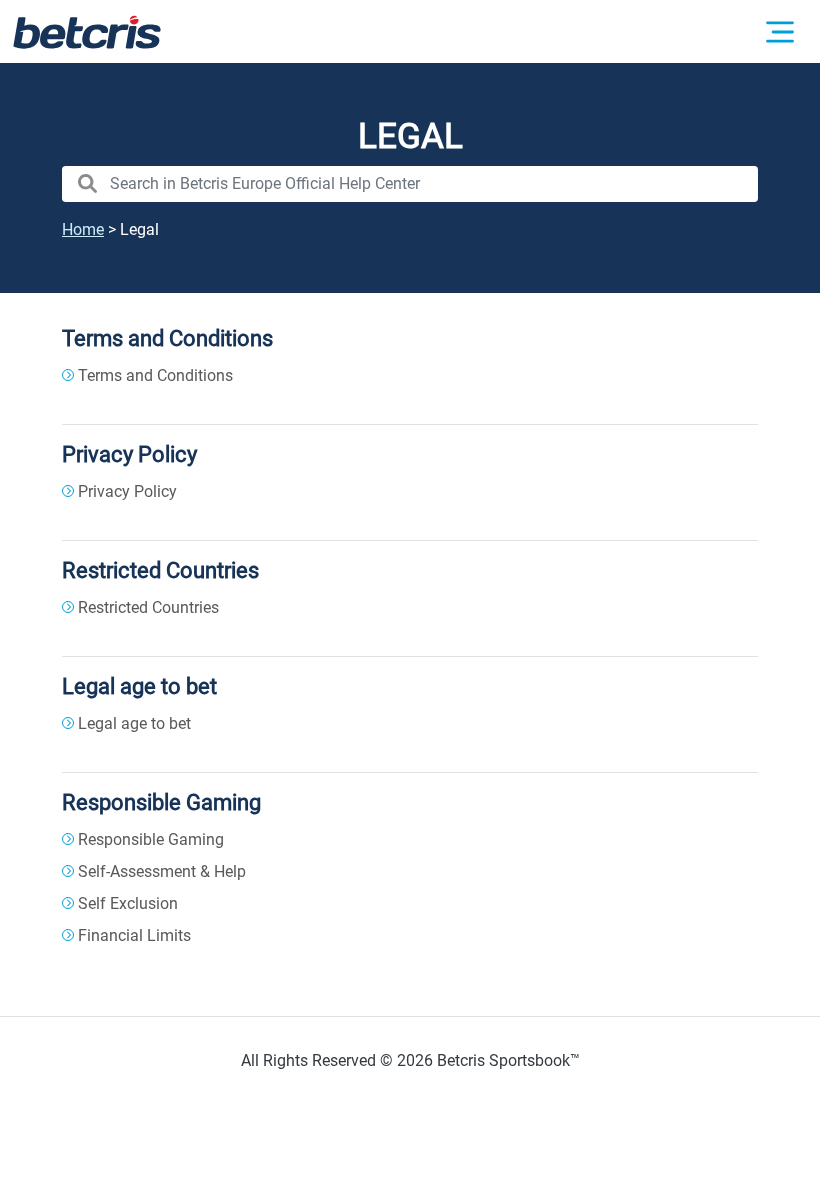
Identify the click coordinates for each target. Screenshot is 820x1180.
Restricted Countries (160, 570)
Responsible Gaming (161, 802)
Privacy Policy (129, 454)
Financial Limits (134, 935)
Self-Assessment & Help (162, 871)
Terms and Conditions (167, 338)
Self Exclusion (128, 903)
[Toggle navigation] (780, 32)
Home (83, 229)
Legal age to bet (139, 686)
